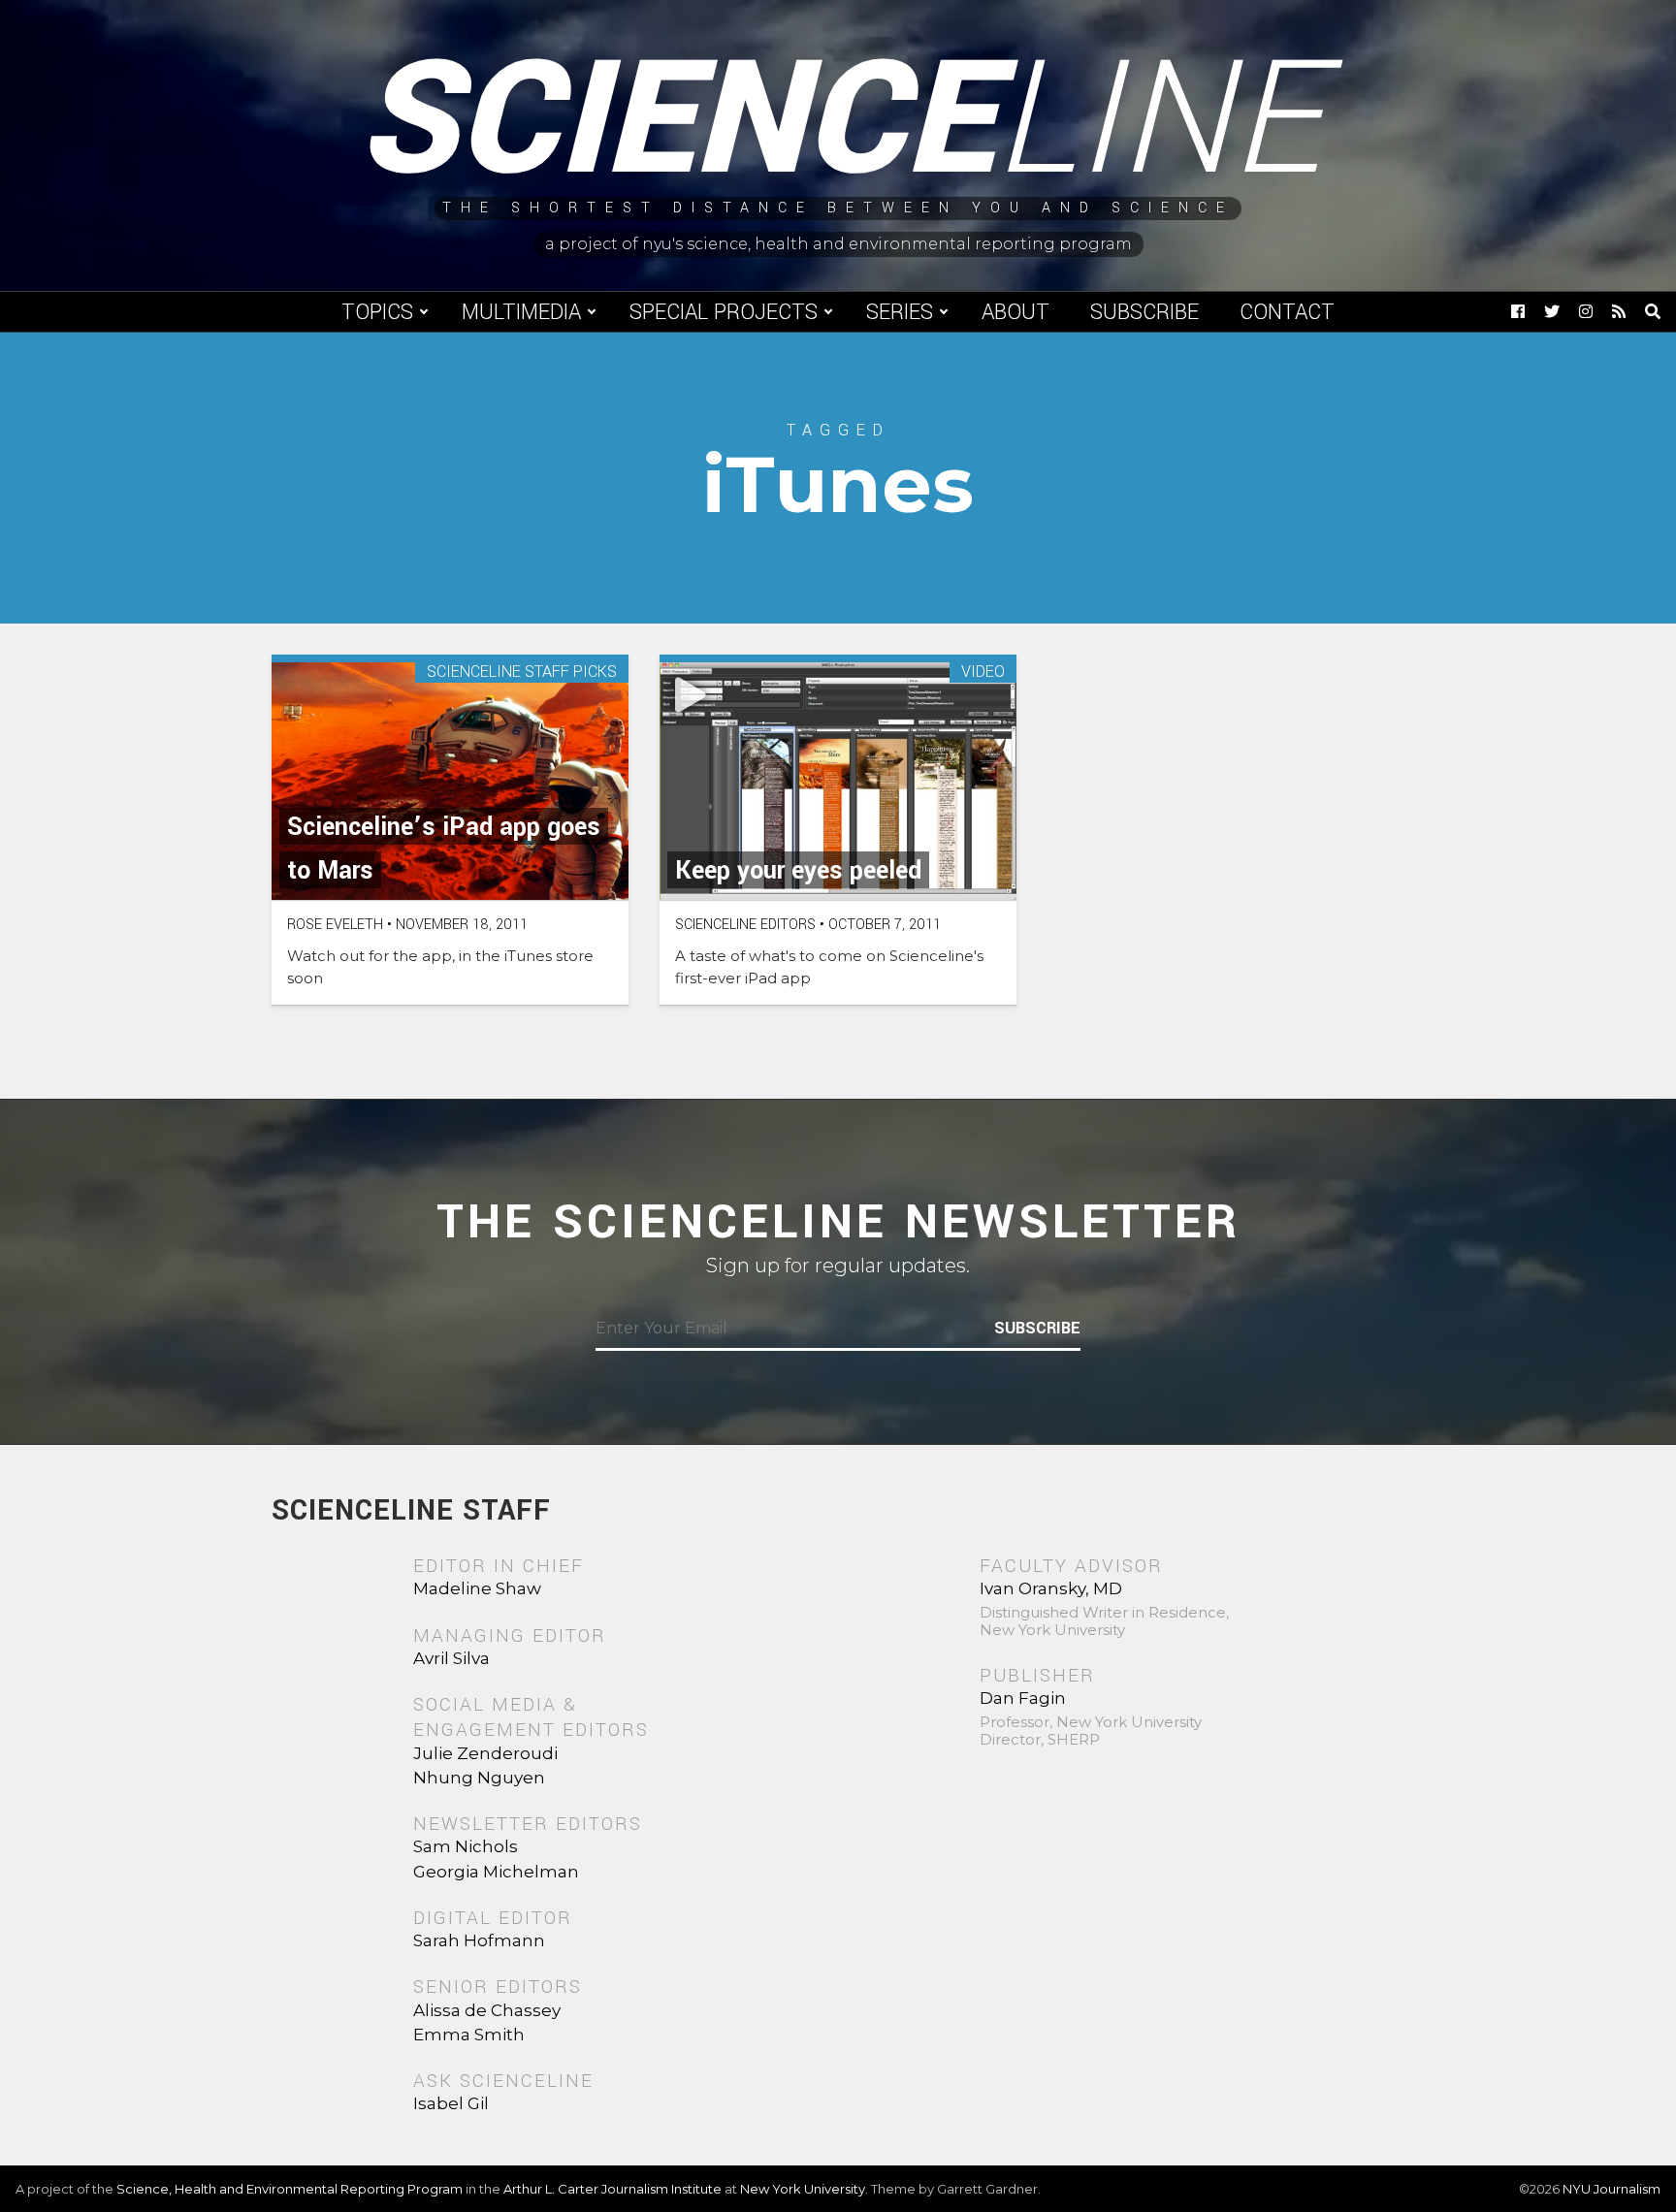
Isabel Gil (451, 2103)
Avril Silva (451, 1658)
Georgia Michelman (496, 1872)
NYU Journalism (1612, 2189)
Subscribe (1144, 312)
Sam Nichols (466, 1846)
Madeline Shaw (477, 1588)
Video (983, 673)
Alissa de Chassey (487, 2010)
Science (838, 121)
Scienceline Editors (745, 925)
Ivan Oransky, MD (1051, 1588)
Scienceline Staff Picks (522, 673)
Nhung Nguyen (479, 1778)
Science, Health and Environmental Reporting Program (290, 2189)
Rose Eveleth (335, 925)
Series (900, 312)
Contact (1287, 312)
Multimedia (521, 312)
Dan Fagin (1023, 1698)
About (1015, 312)
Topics (377, 312)
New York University (803, 2189)
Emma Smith (469, 2035)
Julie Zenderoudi (485, 1753)
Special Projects (724, 312)
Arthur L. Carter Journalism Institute (612, 2189)
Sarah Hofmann (479, 1940)
